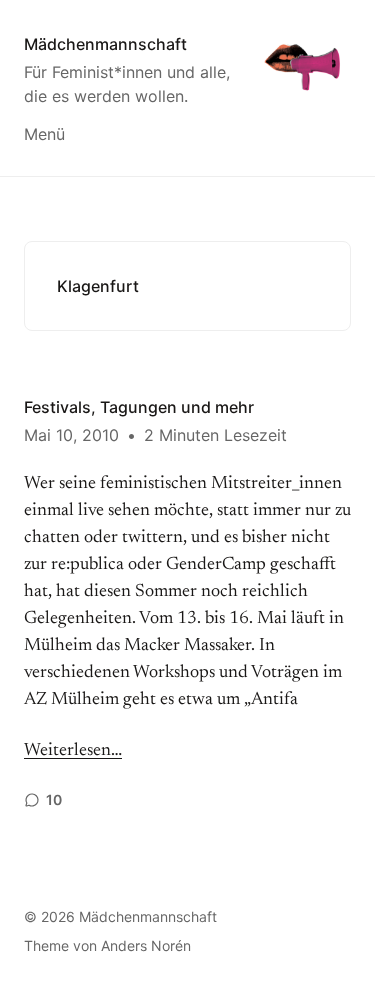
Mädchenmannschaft (105, 44)
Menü (44, 134)
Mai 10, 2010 (71, 435)
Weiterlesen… (73, 751)
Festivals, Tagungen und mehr (139, 407)
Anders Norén (146, 945)
